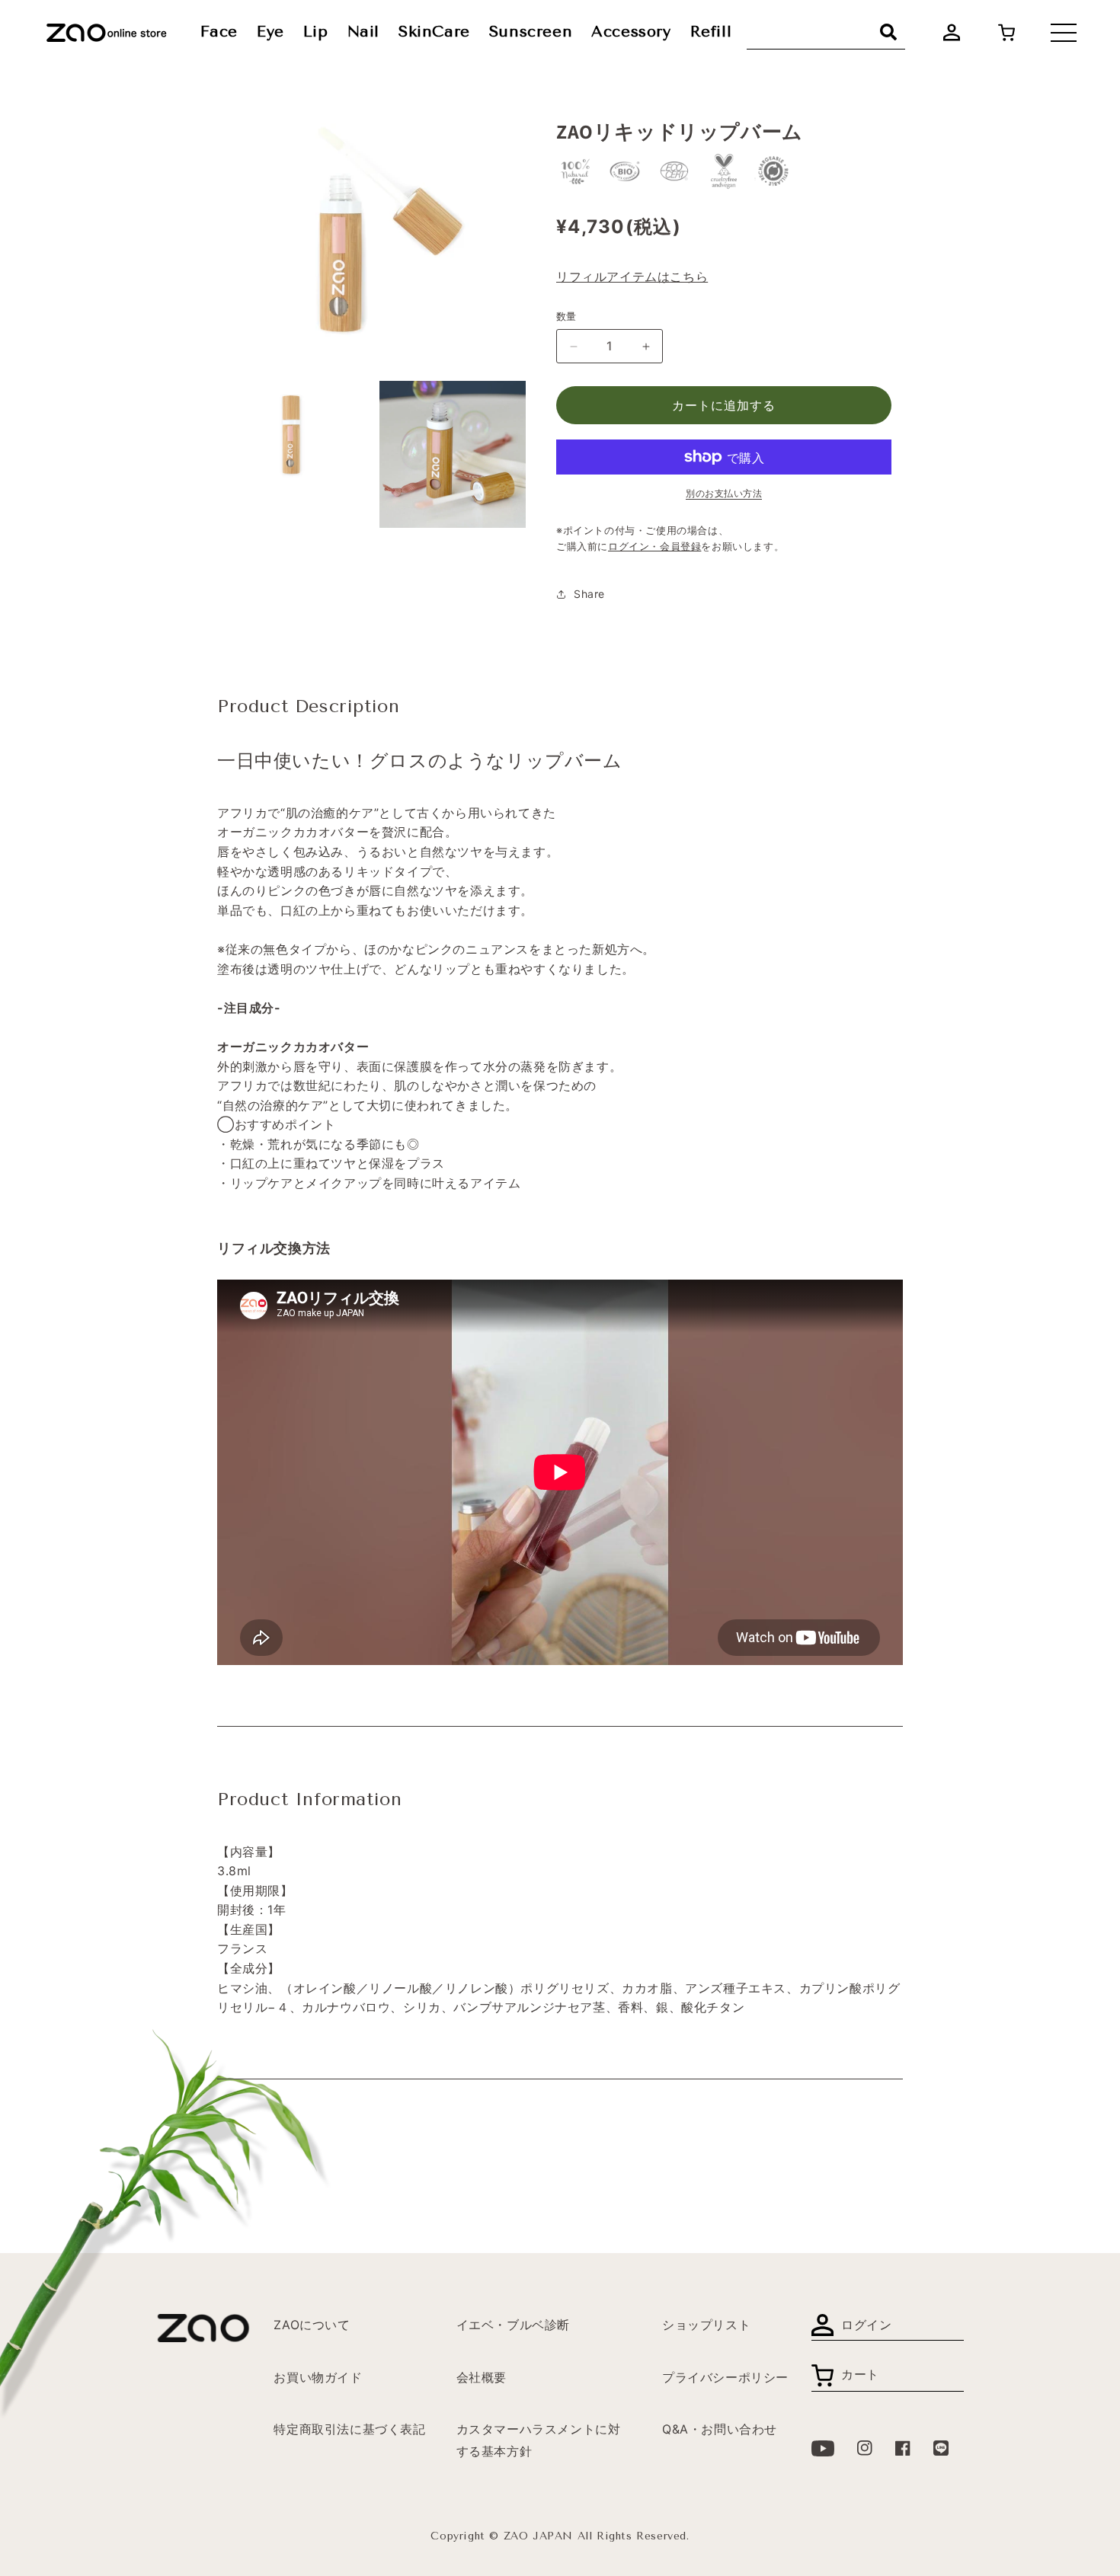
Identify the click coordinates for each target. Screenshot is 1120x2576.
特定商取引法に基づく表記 (349, 2429)
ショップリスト (706, 2325)
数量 (566, 316)
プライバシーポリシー (725, 2377)
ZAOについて (312, 2325)
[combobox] (826, 32)
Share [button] (589, 594)
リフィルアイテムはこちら (632, 276)
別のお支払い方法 (724, 493)
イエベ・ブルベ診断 (513, 2325)
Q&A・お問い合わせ (720, 2429)
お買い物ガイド (318, 2377)
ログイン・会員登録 (654, 547)
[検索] (888, 32)
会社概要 (482, 2377)
